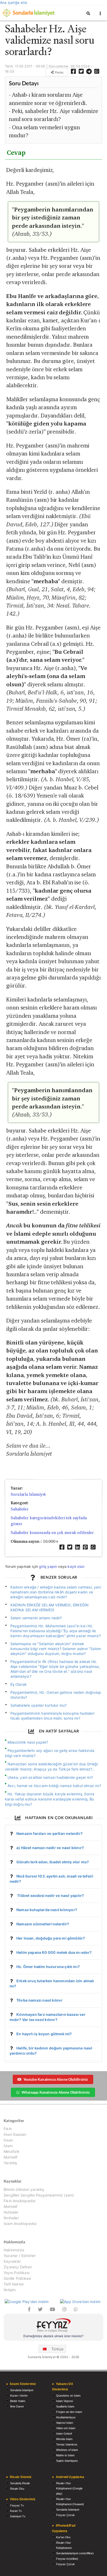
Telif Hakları (14, 2284)
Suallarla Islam (65, 2406)
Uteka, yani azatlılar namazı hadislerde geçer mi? (50, 1777)
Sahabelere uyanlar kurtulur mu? (39, 1705)
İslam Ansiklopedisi (20, 2224)
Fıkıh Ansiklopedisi (19, 2201)
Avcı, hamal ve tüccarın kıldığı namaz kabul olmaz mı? (54, 1786)
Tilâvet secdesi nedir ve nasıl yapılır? (50, 1895)
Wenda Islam (64, 2439)
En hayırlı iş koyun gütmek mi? (44, 2034)
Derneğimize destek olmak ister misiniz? (53, 2336)
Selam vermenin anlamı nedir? (36, 1618)
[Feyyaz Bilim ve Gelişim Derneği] (53, 2326)
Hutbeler (11, 2212)
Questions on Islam (68, 2396)
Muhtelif (11, 2157)
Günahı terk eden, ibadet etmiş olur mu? (53, 1862)
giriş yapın (48, 1566)
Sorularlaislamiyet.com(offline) (75, 2553)
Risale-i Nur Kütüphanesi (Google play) (69, 2488)
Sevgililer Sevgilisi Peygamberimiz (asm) (39, 2195)
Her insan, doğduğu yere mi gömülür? (51, 1938)
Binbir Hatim (18, 2401)
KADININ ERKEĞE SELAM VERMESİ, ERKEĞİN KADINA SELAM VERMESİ (50, 1607)
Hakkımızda (14, 2250)
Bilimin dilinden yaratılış (24, 2190)
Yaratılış (10, 2163)
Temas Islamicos (67, 2444)
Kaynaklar (12, 2261)
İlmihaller (11, 2218)
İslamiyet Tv (18, 2516)
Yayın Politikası (16, 2273)
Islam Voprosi (65, 2401)
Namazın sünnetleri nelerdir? (43, 1924)
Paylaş (59, 72)
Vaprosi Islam (65, 2423)
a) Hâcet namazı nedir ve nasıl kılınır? (50, 1848)
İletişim (10, 2290)
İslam (8, 2146)
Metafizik (12, 2151)
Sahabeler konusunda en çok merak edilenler (52, 1533)
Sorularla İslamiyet (28, 1494)
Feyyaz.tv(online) (67, 2559)
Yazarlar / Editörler (20, 2256)
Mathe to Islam (65, 2455)
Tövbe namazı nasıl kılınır (39, 2000)
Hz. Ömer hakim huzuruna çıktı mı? (48, 1967)
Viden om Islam (66, 2428)
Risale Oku (17, 2489)
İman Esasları (15, 2134)
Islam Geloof (64, 2434)
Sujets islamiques (67, 2461)
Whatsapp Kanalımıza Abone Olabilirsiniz (56, 2092)
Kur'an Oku (63, 2537)
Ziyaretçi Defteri (18, 2267)
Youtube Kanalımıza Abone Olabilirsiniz (56, 2079)
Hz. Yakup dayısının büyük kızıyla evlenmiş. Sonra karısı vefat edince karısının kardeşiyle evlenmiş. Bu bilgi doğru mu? (50, 1799)
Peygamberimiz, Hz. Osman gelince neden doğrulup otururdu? (56, 1695)
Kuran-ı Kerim (19, 2396)
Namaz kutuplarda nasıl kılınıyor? (47, 1910)
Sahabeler (20, 1509)
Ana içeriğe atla (14, 2)
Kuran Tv (16, 2511)
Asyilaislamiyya (66, 2417)
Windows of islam (67, 2450)
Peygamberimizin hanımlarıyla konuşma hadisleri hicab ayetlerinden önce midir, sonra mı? (52, 1716)
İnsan (8, 2140)
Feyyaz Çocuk (65, 2515)
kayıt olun (76, 1566)
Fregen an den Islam (69, 2412)
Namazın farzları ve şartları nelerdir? (49, 1833)
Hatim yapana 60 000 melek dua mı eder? (54, 1952)
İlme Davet (17, 2406)
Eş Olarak (19, 1684)
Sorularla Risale (20, 2483)
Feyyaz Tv (17, 2505)
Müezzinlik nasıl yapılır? (28, 1742)
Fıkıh (8, 2129)
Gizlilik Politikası (17, 2278)
